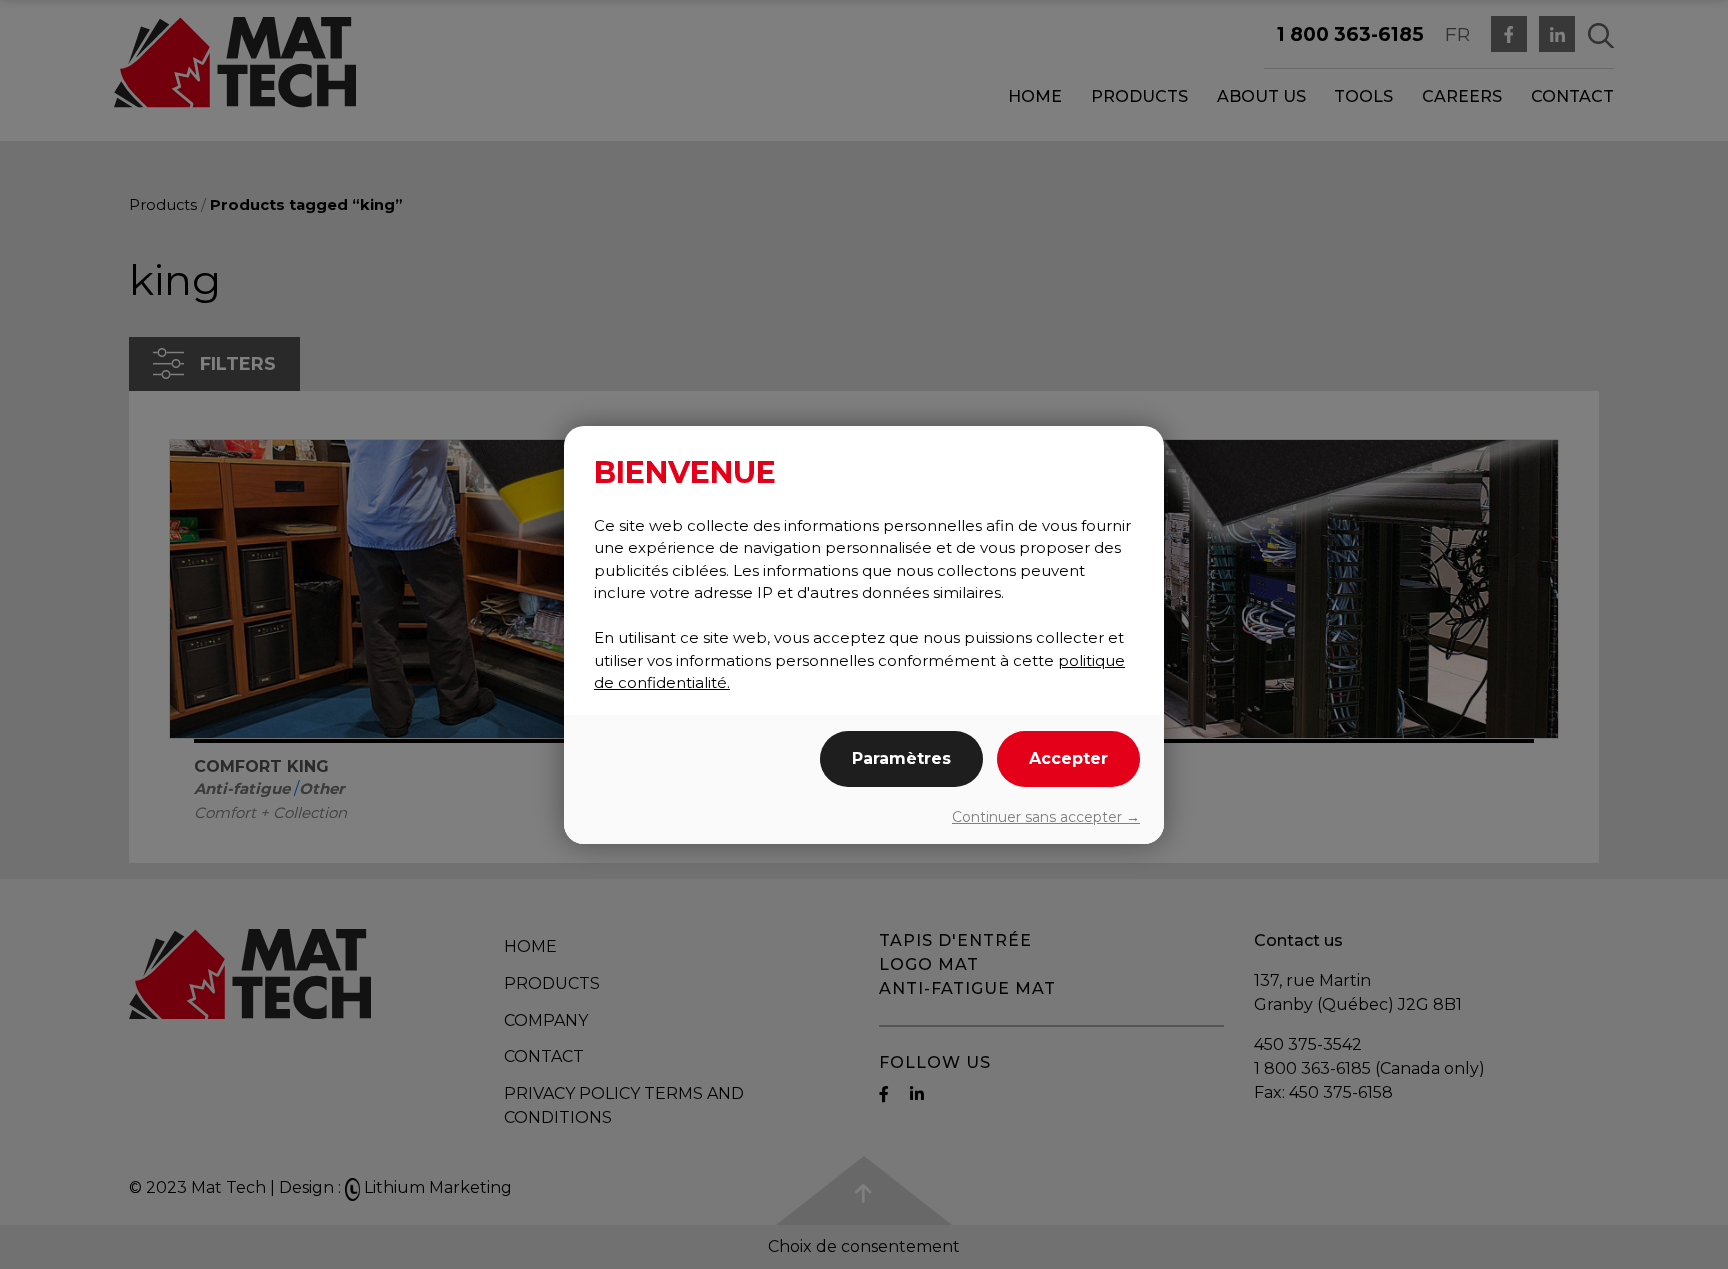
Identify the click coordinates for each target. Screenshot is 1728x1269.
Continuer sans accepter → (1046, 817)
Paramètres (901, 758)
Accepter (1068, 758)
